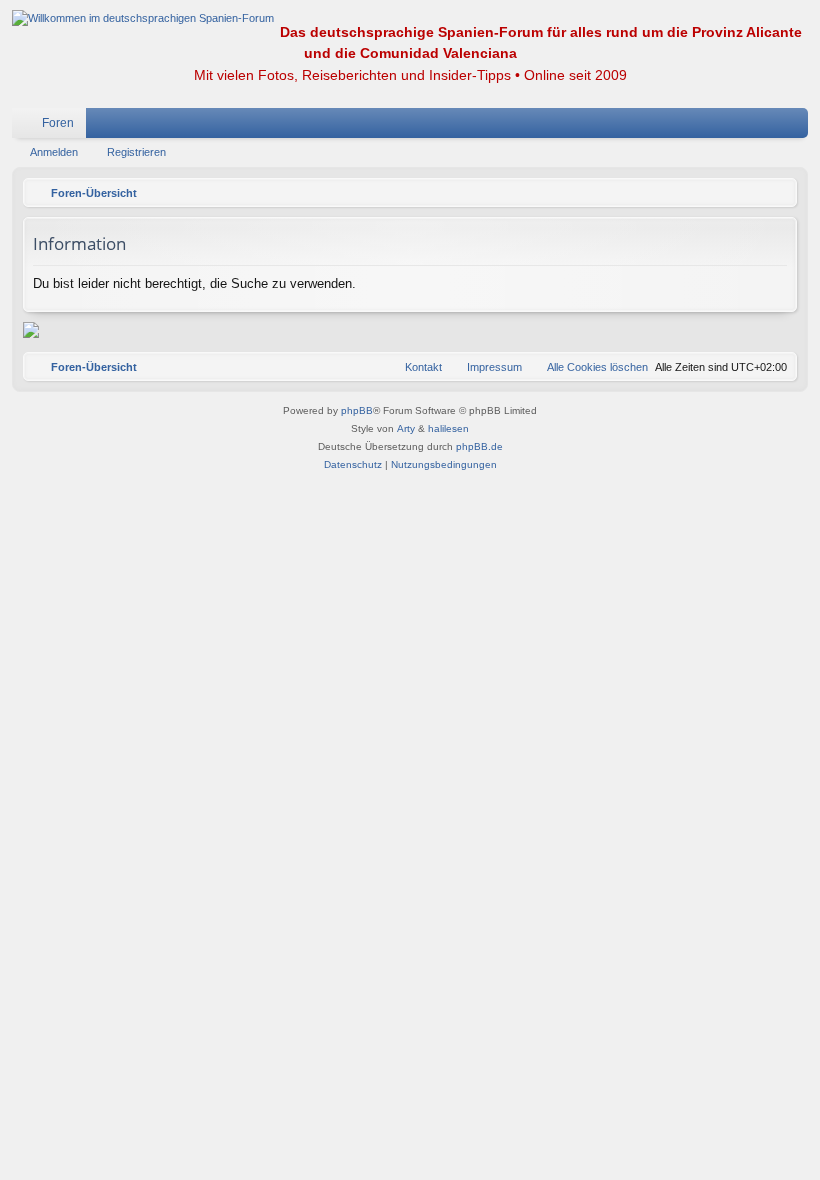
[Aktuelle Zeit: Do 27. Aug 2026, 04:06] (777, 193)
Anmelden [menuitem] (767, 127)
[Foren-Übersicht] (143, 18)
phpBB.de (479, 446)
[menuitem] (733, 123)
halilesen (448, 428)
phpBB (357, 410)
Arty (406, 428)
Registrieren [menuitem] (797, 127)
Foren (58, 123)
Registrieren (136, 152)
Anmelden (54, 152)
